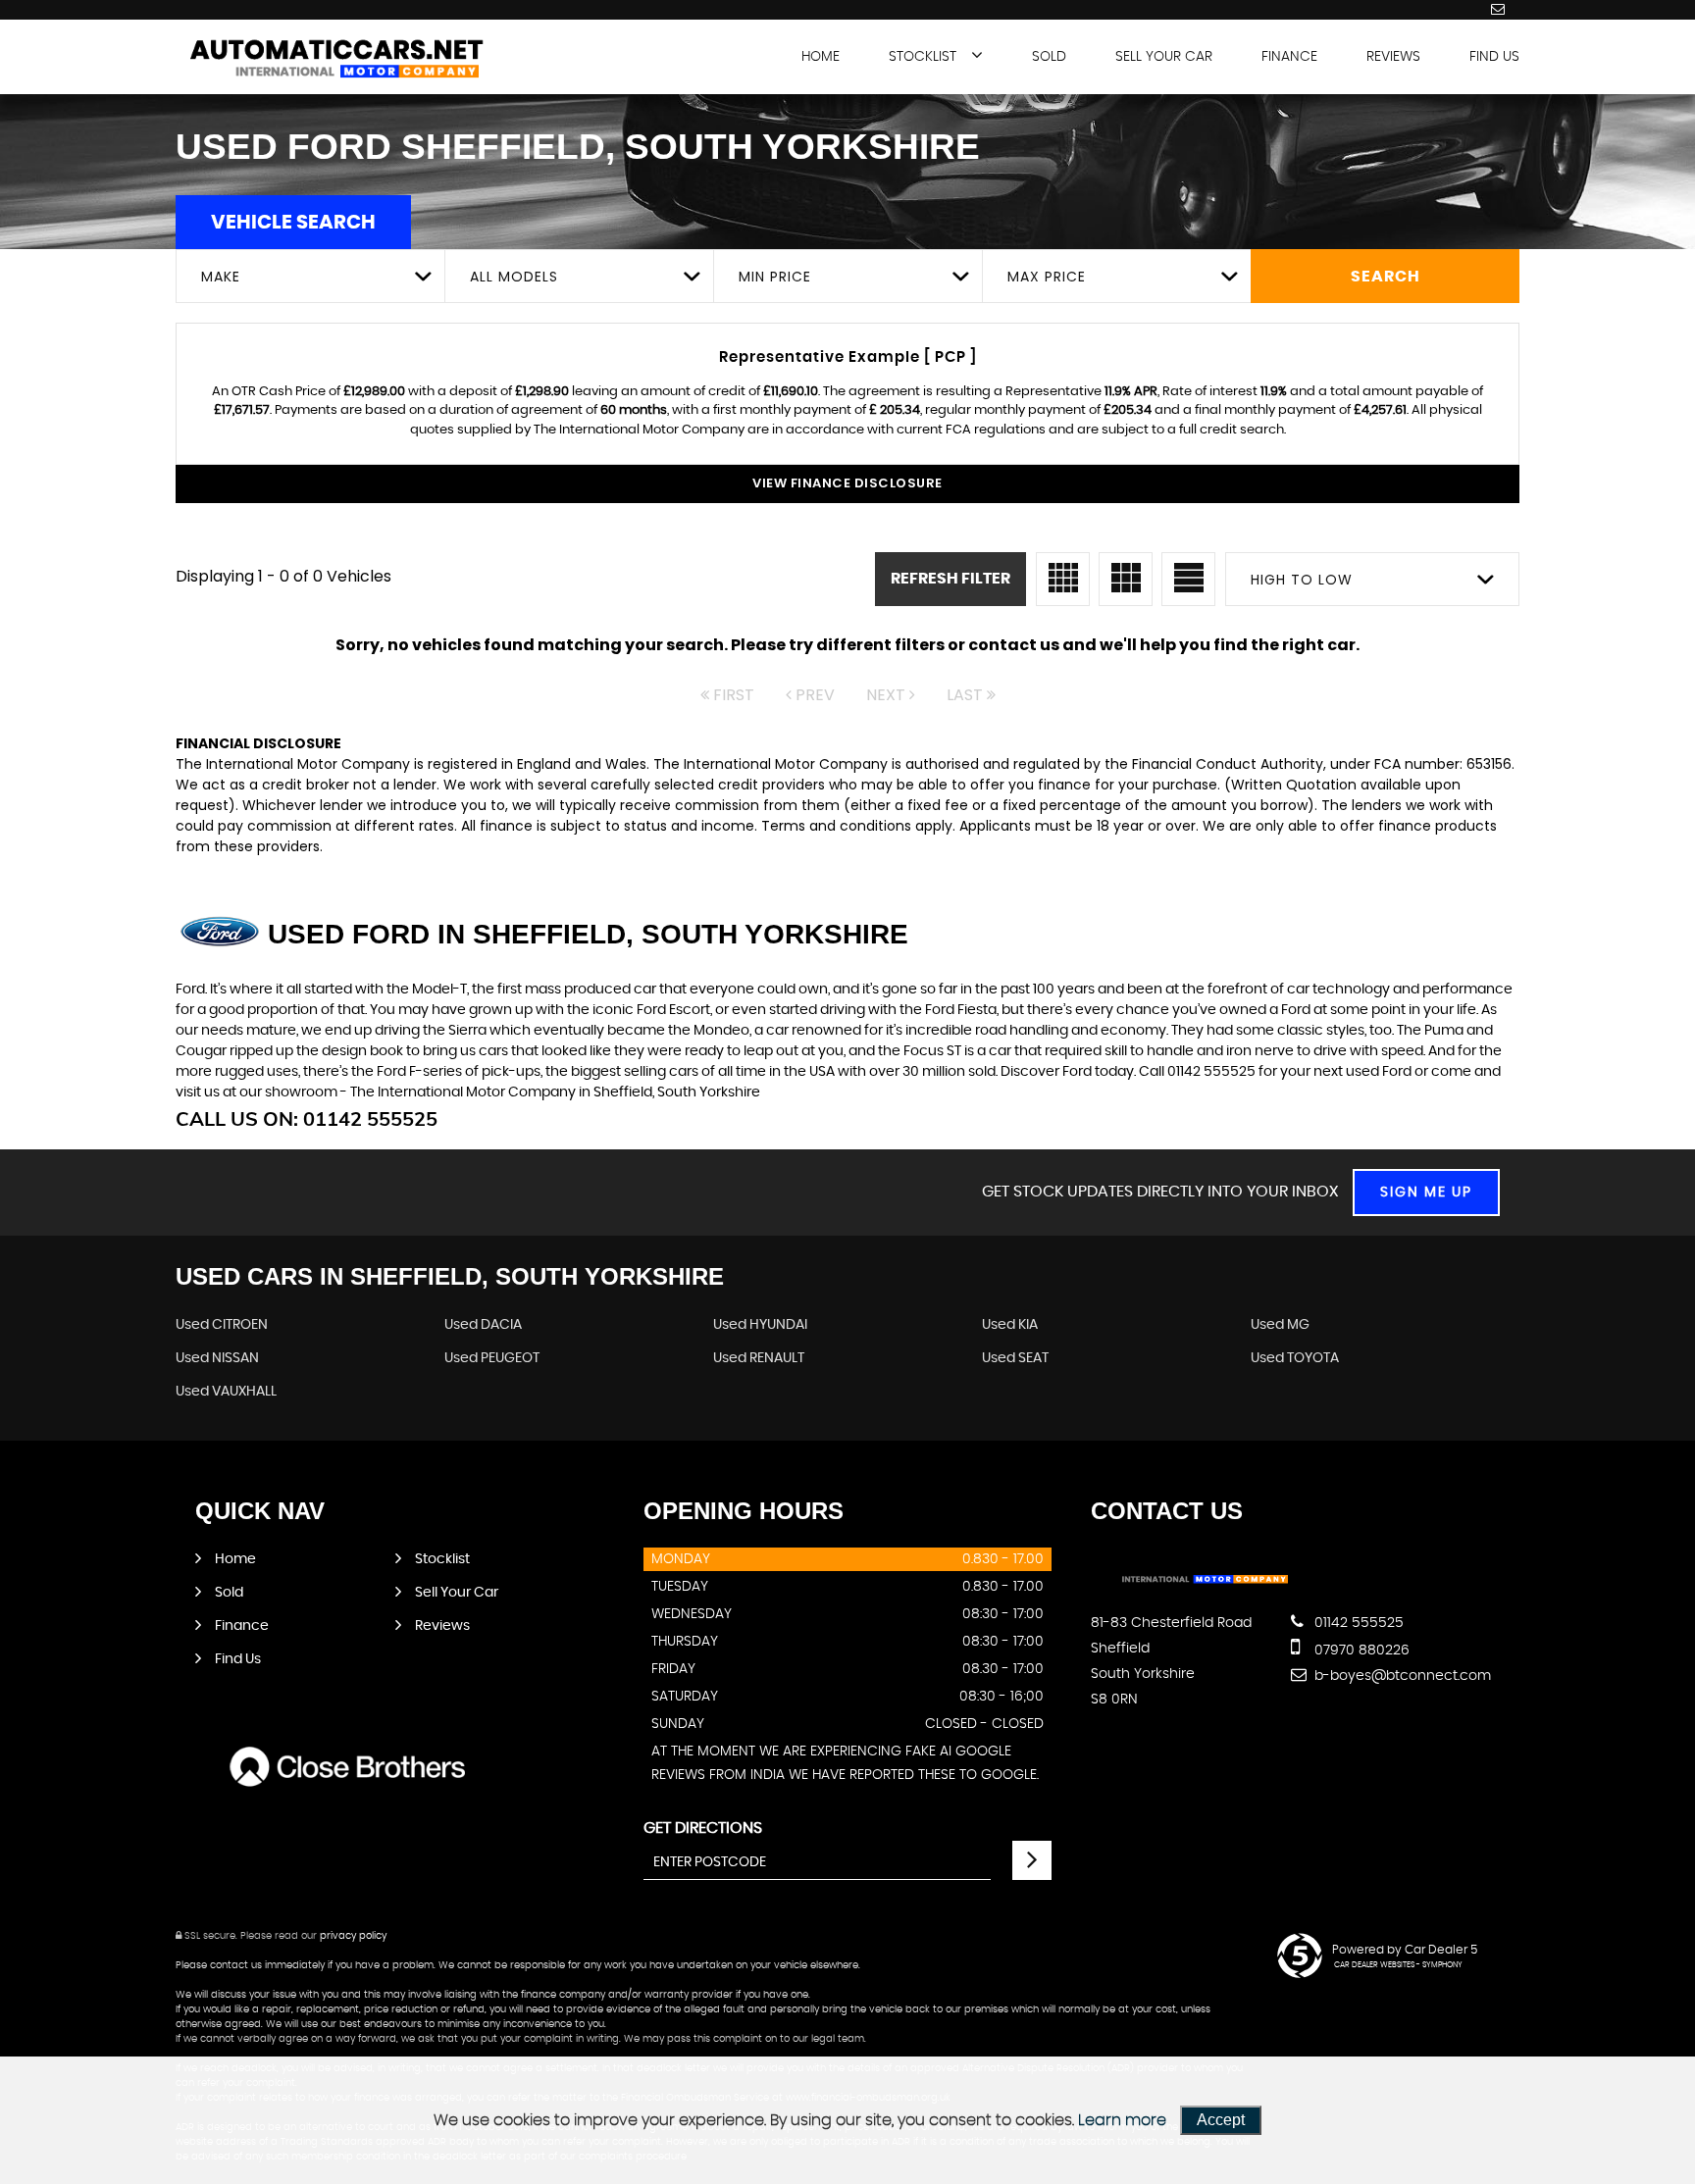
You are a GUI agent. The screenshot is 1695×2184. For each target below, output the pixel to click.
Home (821, 57)
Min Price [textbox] (775, 277)
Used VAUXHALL (226, 1392)
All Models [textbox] (514, 277)
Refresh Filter (950, 579)
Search (1386, 277)
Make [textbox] (221, 277)
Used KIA (1010, 1325)
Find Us (1494, 57)
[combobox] (310, 276)
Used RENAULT (759, 1358)
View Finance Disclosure (847, 483)
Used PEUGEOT (492, 1358)
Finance (1289, 57)
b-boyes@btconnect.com (1401, 1676)
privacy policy (353, 1936)
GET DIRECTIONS (703, 1828)
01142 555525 (1357, 1623)
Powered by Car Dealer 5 (1405, 1950)
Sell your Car (1164, 57)
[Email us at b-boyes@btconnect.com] (1498, 9)
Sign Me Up (1426, 1193)
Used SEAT (1015, 1358)
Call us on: (307, 1118)
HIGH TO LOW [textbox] (1302, 580)
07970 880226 (1360, 1651)
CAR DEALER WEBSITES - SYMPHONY (1398, 1965)
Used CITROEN (222, 1325)
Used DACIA (483, 1325)
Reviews (1393, 57)
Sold (1049, 57)
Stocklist (923, 57)
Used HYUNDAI (760, 1325)
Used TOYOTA (1295, 1358)
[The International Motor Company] (337, 61)
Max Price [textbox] (1047, 277)
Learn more (1122, 2120)
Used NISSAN (217, 1358)
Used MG (1280, 1325)
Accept (1221, 2120)
